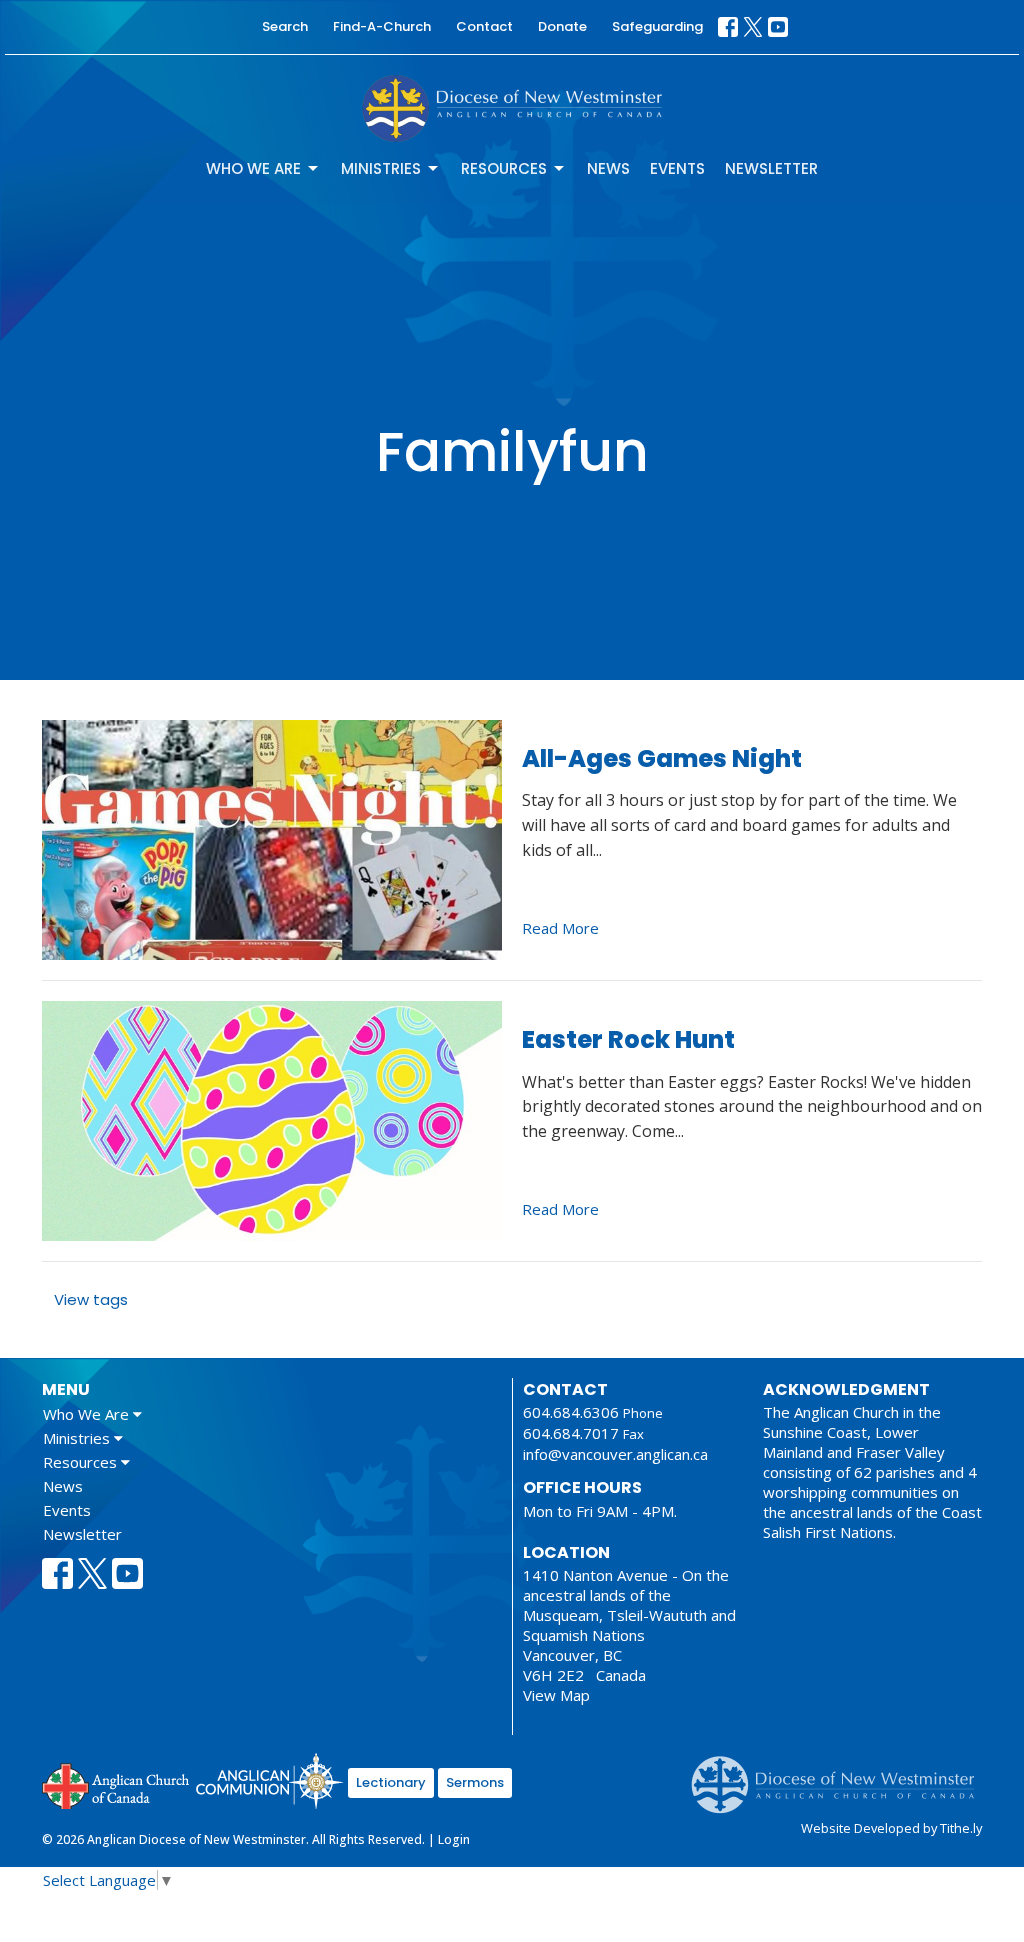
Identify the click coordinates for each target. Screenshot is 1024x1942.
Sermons (475, 1782)
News (608, 168)
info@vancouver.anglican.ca (615, 1454)
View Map (556, 1695)
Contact (484, 26)
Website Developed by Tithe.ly (891, 1828)
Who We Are (253, 168)
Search (285, 26)
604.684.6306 (571, 1412)
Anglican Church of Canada (116, 1784)
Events (677, 168)
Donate (562, 26)
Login (454, 1839)
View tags (91, 1299)
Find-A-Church (382, 26)
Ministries (381, 168)
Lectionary (391, 1782)
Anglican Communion (269, 1780)
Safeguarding (657, 26)
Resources (504, 168)
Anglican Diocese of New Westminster (840, 1775)
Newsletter (771, 168)
